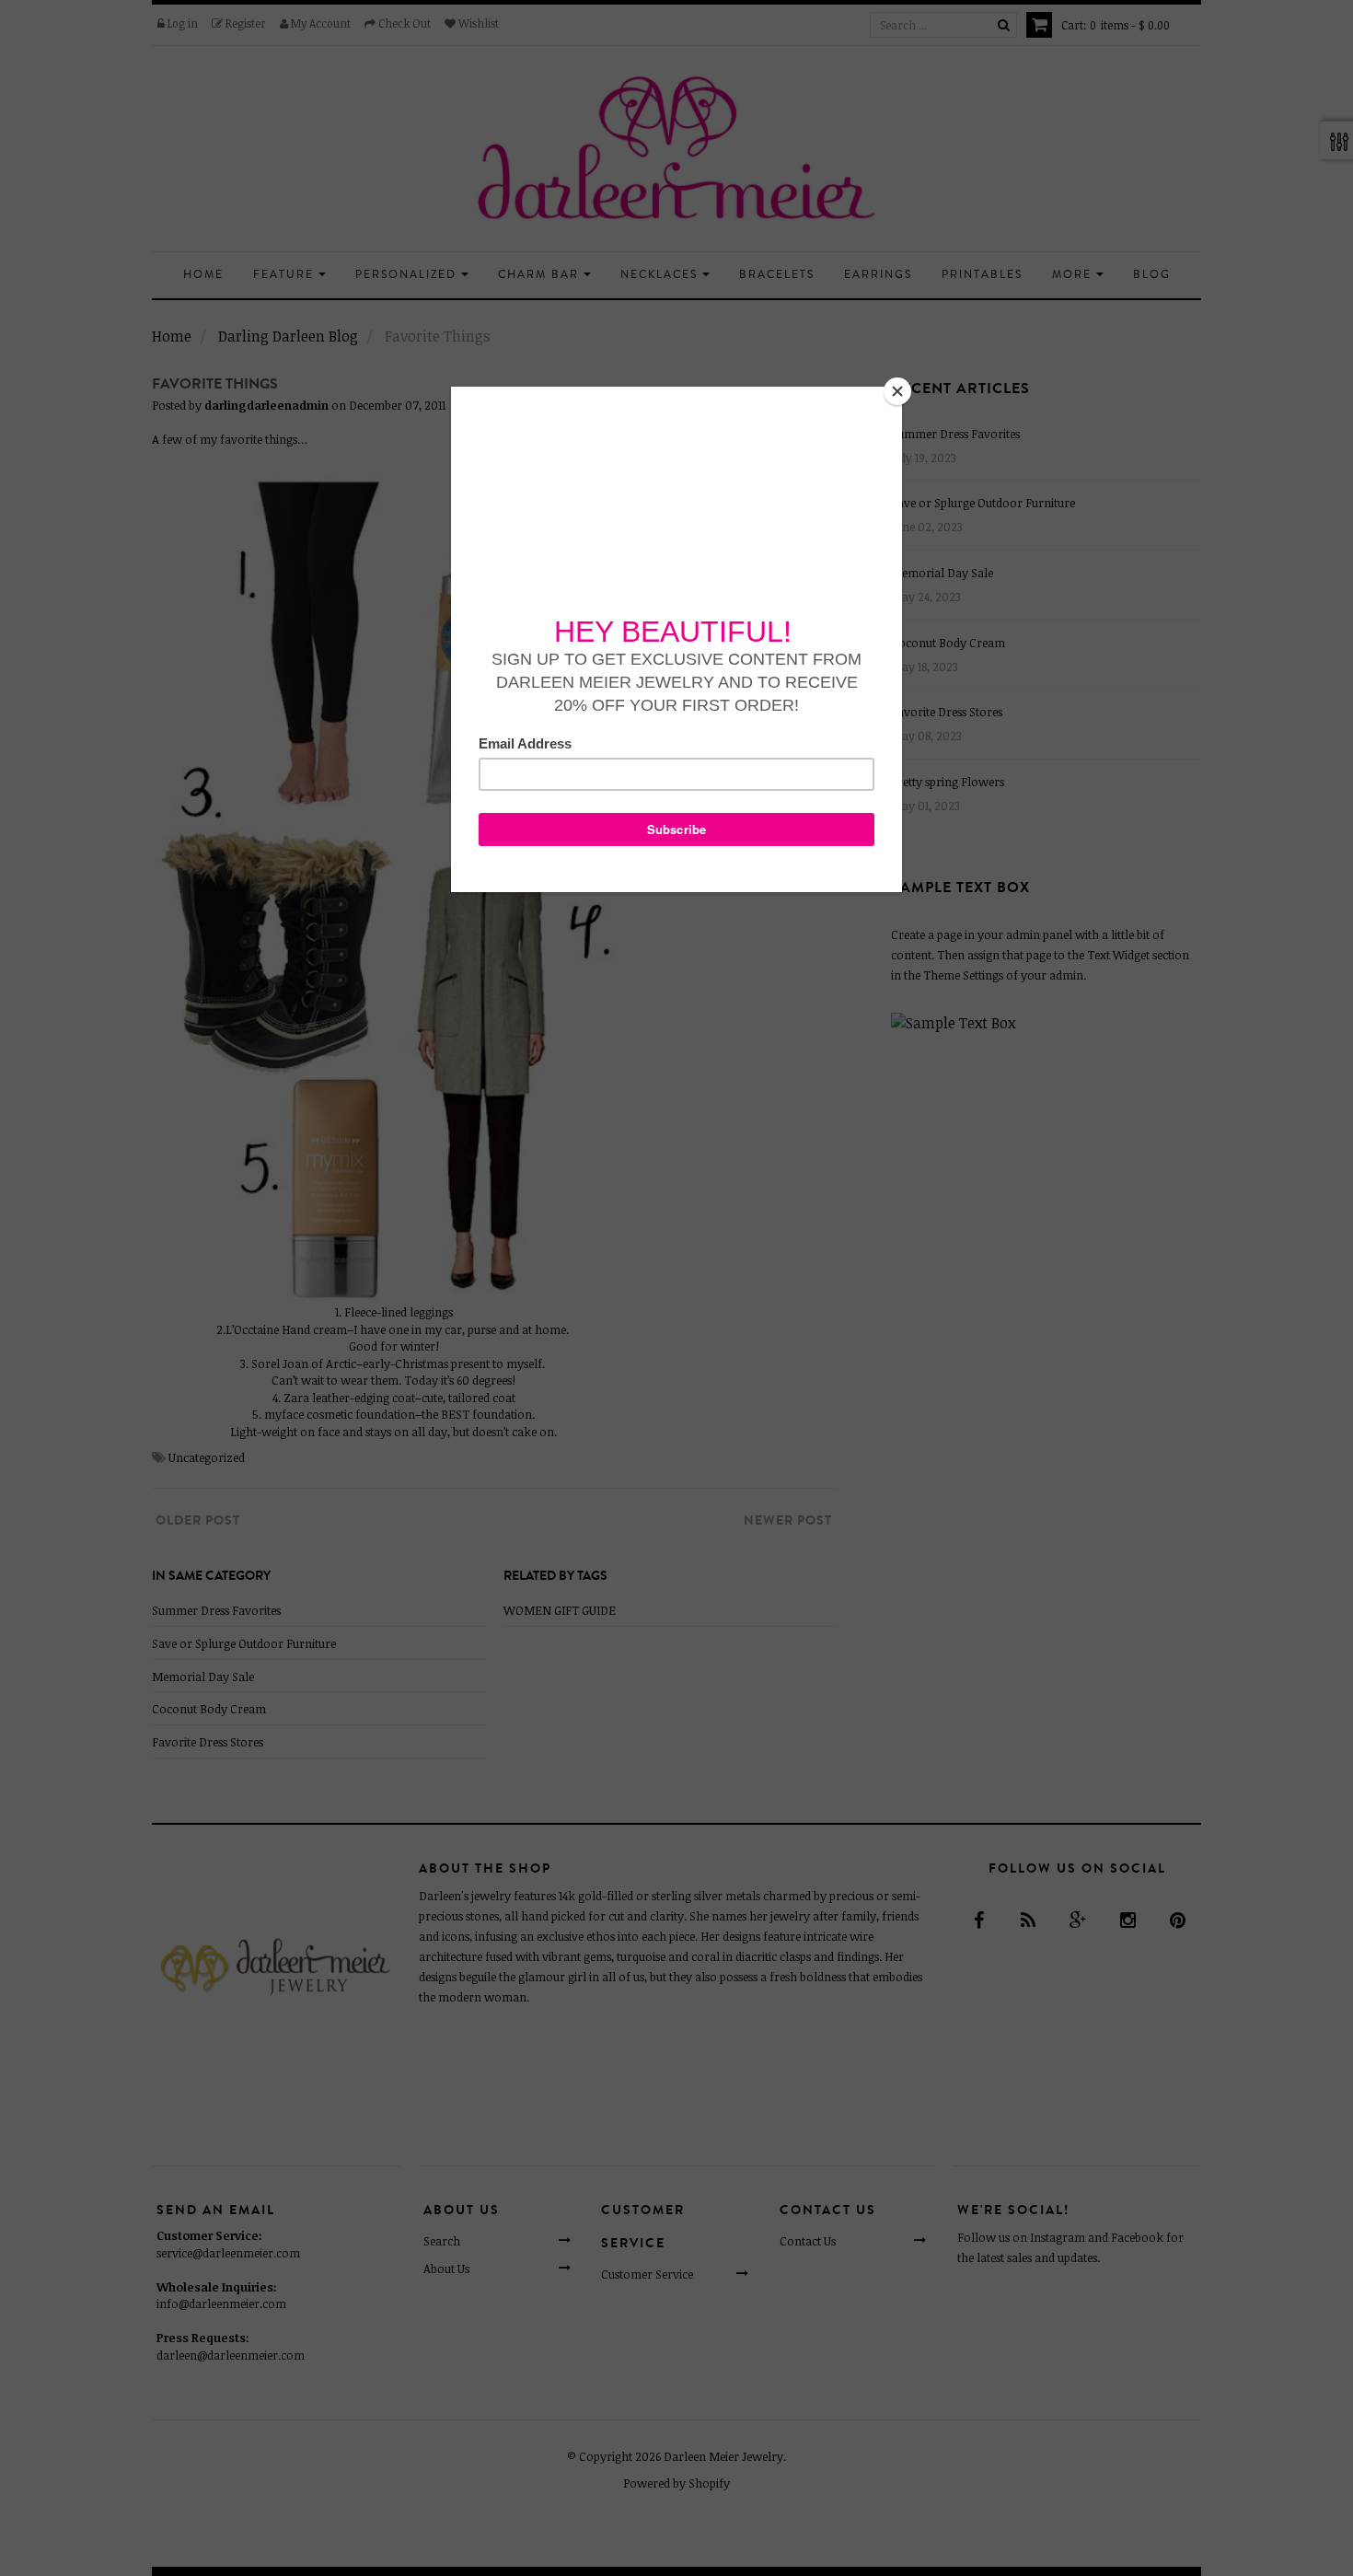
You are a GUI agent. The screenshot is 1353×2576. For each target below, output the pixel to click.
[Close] (897, 391)
